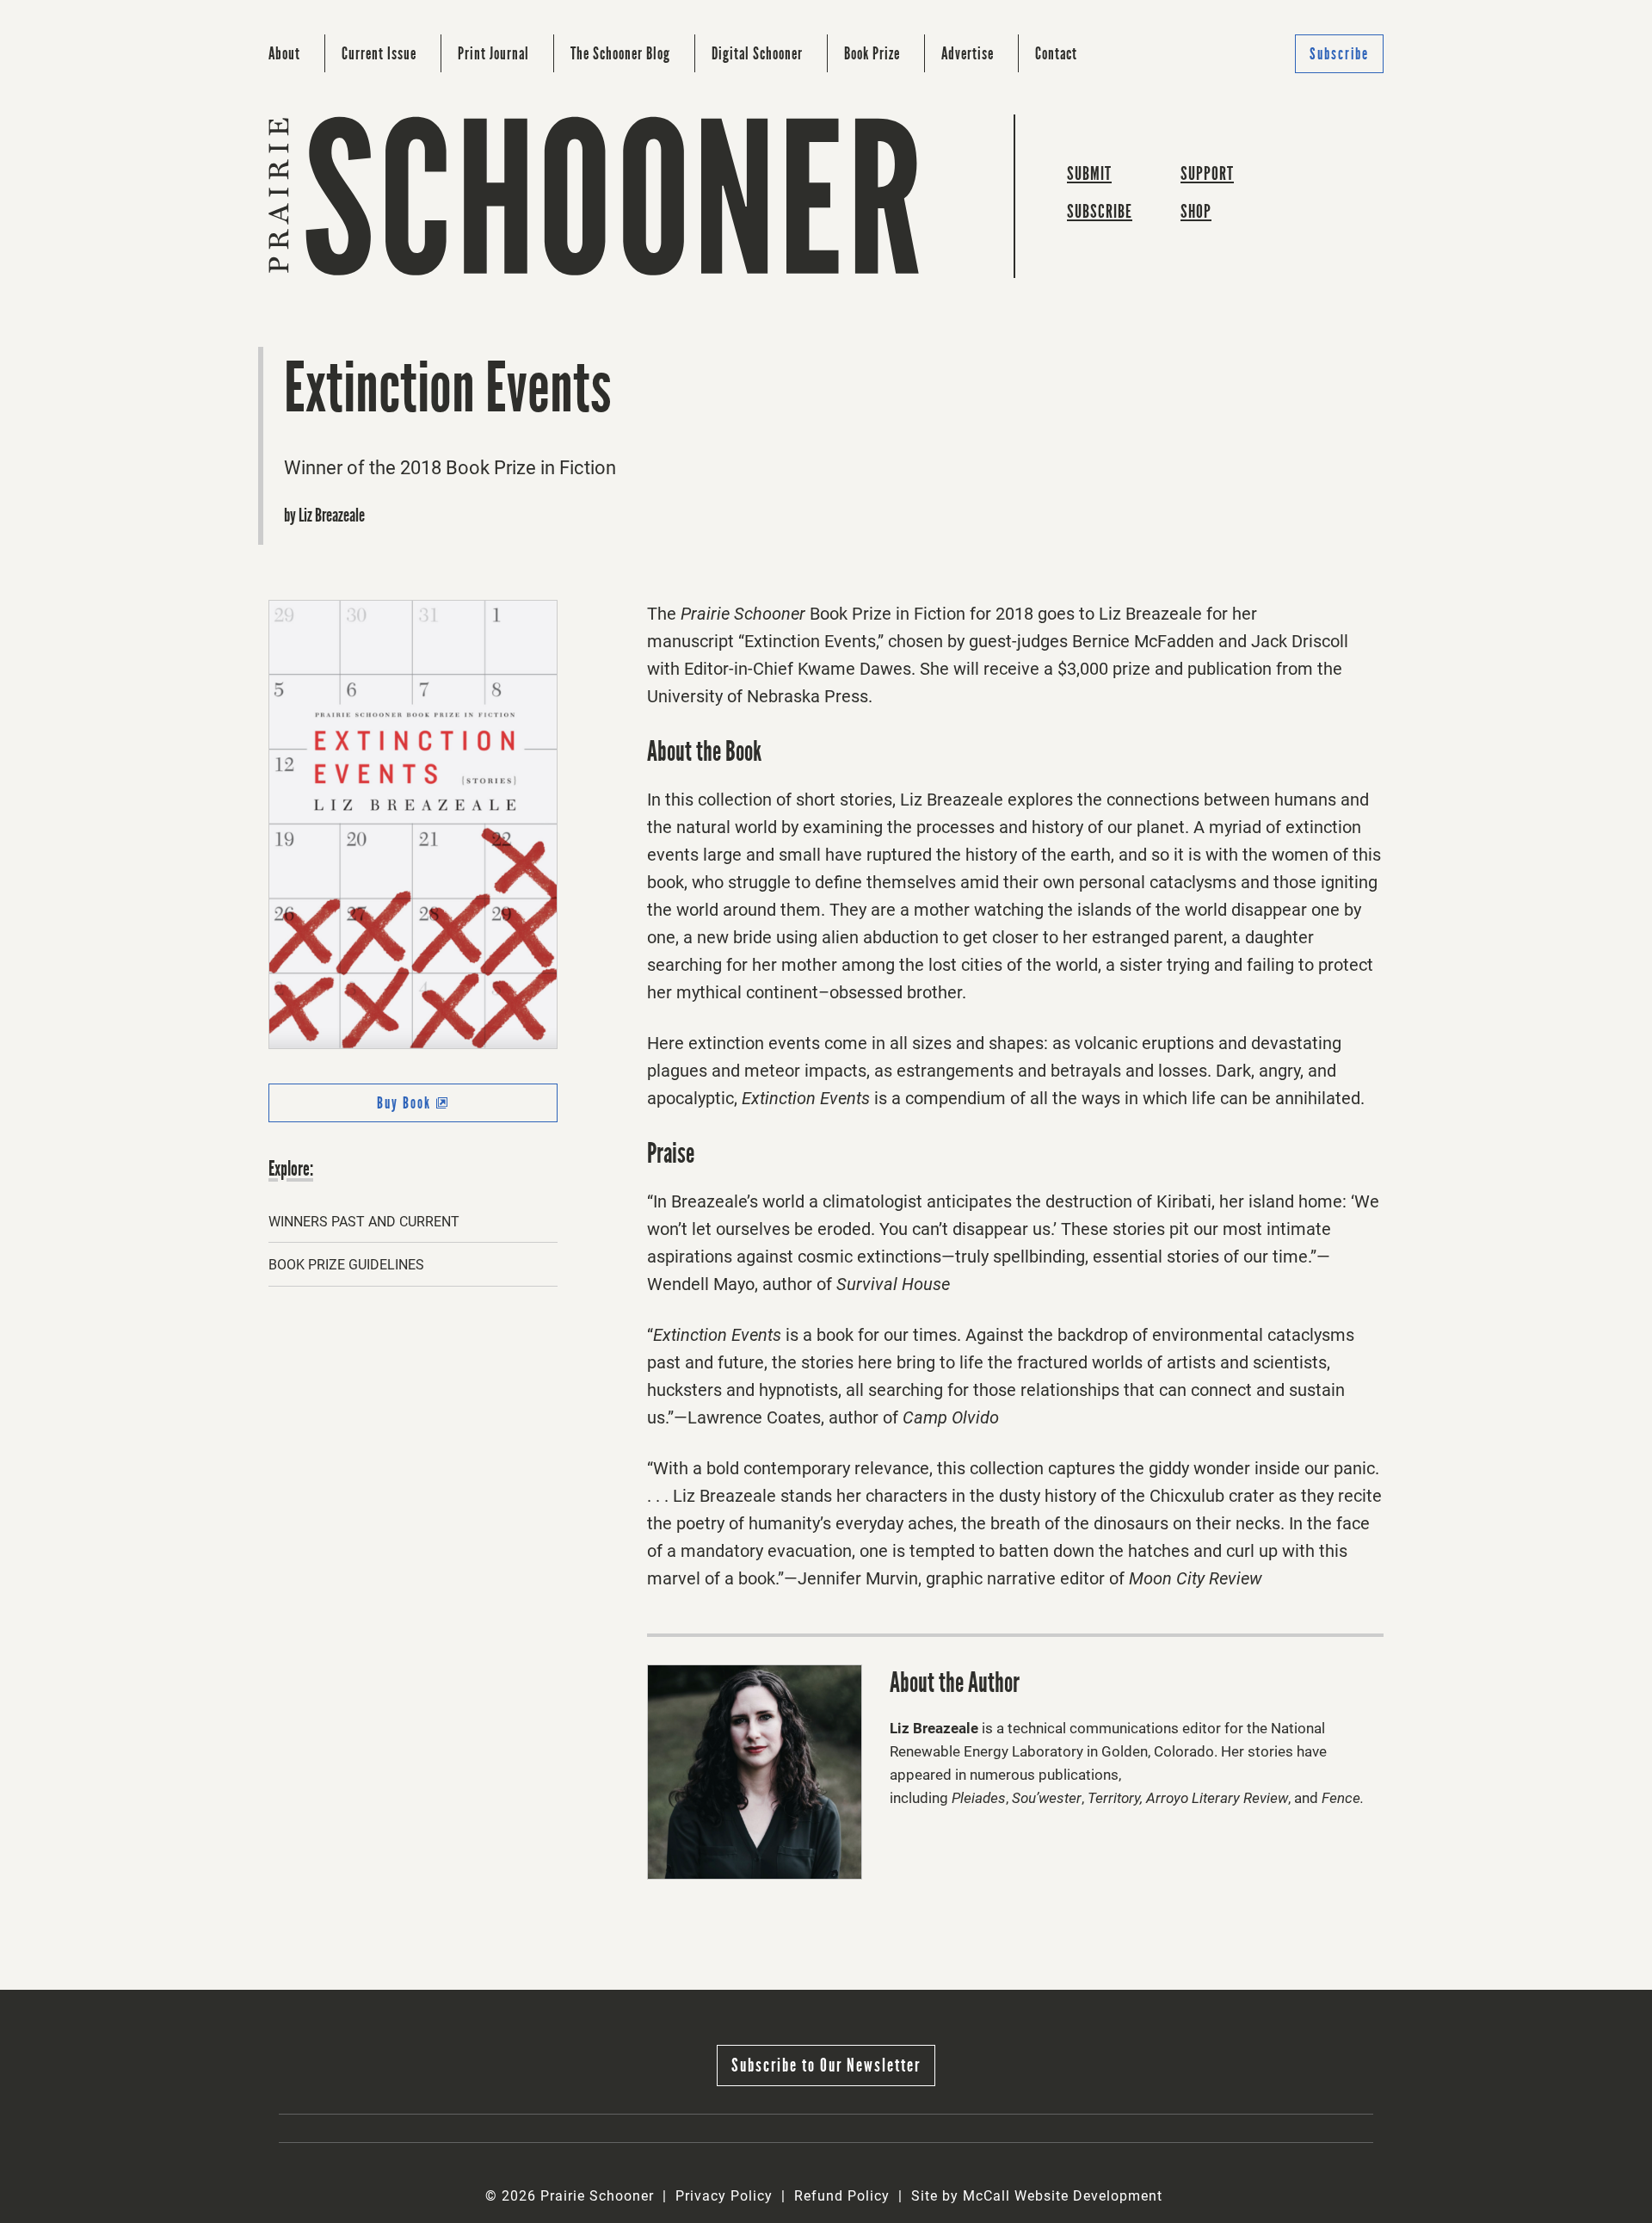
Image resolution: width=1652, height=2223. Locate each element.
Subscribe (1339, 54)
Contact (1056, 53)
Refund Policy (842, 2196)
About (284, 53)
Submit (1089, 173)
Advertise (968, 53)
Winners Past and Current (364, 1222)
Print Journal (493, 53)
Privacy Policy (724, 2196)
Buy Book (436, 1108)
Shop (1196, 211)
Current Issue (379, 53)
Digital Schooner (757, 53)
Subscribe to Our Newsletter (826, 2065)
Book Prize (872, 53)
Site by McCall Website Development (1037, 2196)
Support (1207, 173)
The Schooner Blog (620, 53)
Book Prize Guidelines (346, 1265)
